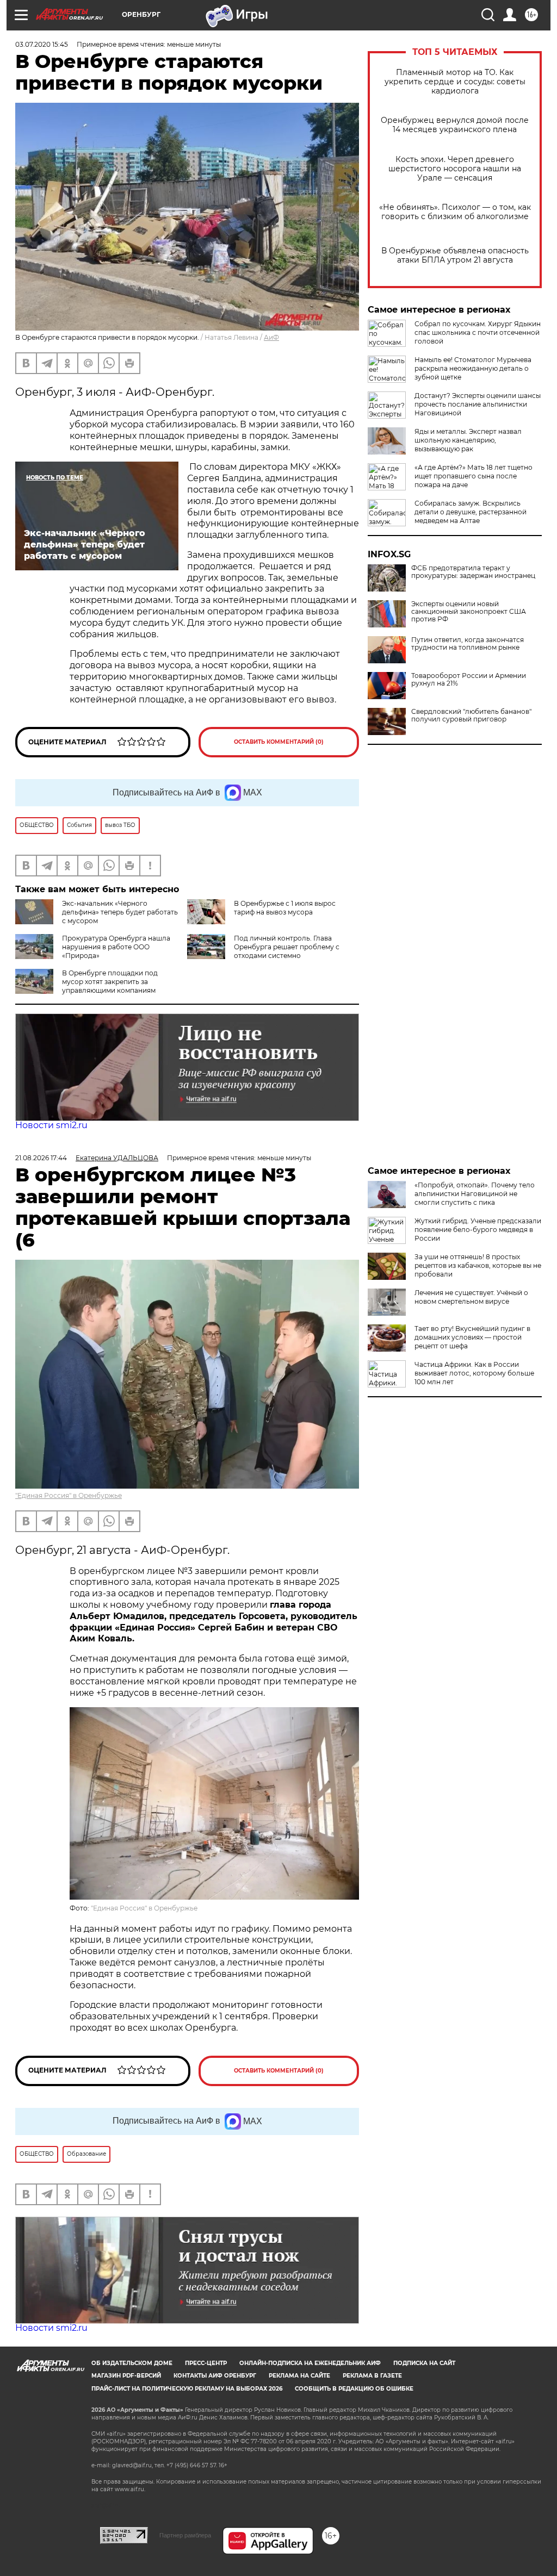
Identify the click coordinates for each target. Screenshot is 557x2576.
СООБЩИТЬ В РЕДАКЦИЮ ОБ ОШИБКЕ (354, 2389)
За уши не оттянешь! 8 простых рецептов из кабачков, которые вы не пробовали (478, 1265)
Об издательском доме (132, 2363)
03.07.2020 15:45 (42, 44)
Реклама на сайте (299, 2376)
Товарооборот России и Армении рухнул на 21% (469, 680)
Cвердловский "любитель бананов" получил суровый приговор (471, 715)
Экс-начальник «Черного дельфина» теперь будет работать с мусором (120, 912)
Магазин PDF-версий (126, 2376)
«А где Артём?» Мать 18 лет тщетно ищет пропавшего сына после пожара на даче (474, 476)
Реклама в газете (372, 2376)
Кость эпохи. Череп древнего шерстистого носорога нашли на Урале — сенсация (455, 169)
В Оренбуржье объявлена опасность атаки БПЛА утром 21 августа (455, 256)
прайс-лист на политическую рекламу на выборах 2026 (187, 2389)
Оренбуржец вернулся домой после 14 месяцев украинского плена (455, 125)
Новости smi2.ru (51, 1125)
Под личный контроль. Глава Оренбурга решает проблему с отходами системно (287, 947)
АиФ (271, 337)
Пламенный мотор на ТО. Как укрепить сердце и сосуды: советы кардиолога (455, 82)
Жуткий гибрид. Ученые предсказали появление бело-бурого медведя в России (478, 1230)
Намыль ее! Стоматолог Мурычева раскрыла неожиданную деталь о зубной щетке (473, 368)
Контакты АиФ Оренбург (215, 2376)
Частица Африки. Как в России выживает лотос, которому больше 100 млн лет (474, 1373)
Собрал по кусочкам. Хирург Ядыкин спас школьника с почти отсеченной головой (478, 332)
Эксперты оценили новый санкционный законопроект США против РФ (469, 612)
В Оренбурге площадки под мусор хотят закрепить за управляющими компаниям (110, 982)
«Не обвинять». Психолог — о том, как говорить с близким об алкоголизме (455, 212)
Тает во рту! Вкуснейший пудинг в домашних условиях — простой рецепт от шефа (472, 1337)
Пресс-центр (206, 2363)
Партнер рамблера (185, 2535)
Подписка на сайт (424, 2363)
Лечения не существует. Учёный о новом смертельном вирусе (471, 1297)
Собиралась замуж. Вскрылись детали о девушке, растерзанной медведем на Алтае (471, 512)
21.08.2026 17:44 (41, 1158)
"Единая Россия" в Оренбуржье (69, 1495)
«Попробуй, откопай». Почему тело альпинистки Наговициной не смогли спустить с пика (475, 1194)
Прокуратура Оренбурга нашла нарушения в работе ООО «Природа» (116, 947)
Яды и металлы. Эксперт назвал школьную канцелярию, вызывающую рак (468, 440)
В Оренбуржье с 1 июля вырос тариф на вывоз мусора (285, 908)
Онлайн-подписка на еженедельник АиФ (310, 2363)
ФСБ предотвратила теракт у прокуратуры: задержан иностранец (473, 572)
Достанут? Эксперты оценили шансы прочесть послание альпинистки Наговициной (478, 404)
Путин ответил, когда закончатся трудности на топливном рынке (468, 644)
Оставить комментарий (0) (279, 742)
